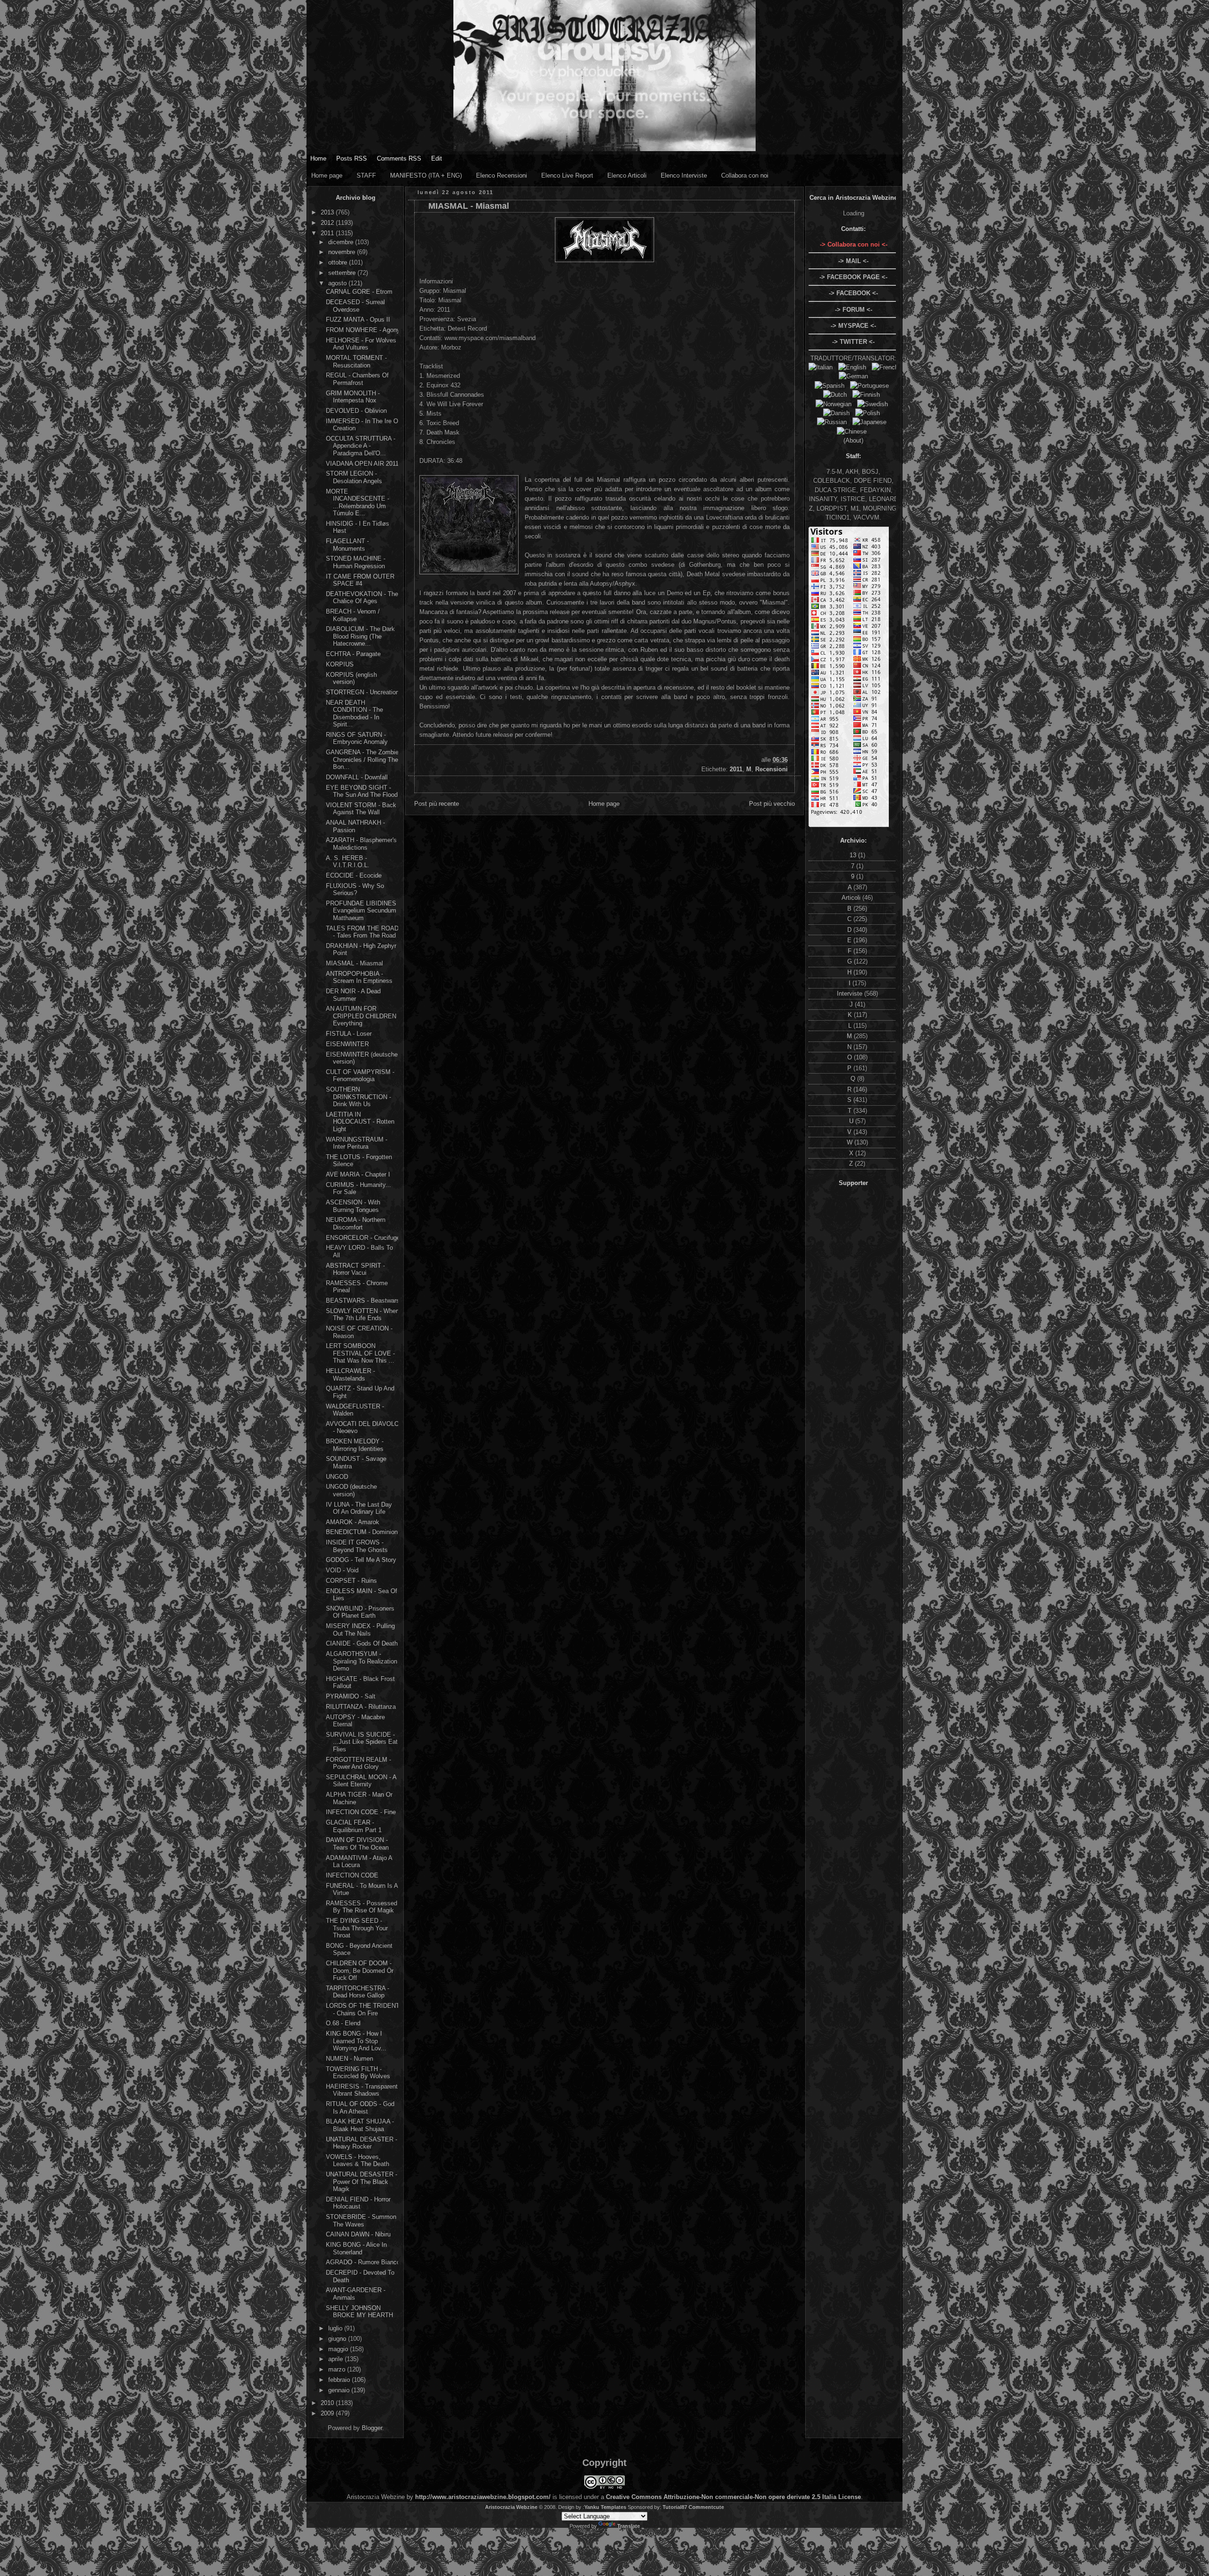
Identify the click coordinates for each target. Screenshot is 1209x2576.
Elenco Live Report (567, 175)
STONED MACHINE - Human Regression (356, 562)
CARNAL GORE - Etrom (359, 292)
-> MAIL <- (853, 261)
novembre (343, 252)
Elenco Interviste (684, 175)
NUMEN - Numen (349, 2059)
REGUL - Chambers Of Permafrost (357, 379)
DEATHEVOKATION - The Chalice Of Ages (362, 598)
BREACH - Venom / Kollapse (353, 615)
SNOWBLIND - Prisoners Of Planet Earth (360, 1612)
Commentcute (706, 2507)
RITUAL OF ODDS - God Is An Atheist (360, 2108)
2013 (328, 212)
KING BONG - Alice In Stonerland (356, 2248)
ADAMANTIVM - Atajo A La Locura (359, 1862)
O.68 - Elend (343, 2023)
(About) (853, 440)
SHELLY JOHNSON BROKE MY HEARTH (359, 2312)
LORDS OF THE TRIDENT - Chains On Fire (363, 2009)
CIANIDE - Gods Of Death (362, 1643)
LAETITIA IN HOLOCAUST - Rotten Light (360, 1122)
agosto (338, 283)
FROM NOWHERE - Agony (363, 330)
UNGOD (337, 1477)
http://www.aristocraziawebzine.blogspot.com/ (483, 2497)
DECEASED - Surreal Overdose (355, 306)
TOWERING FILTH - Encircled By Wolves (358, 2073)
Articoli (852, 898)
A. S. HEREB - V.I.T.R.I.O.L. (348, 862)
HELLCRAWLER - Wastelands (350, 1375)
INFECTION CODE (352, 1875)
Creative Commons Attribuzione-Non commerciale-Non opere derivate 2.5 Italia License (733, 2497)
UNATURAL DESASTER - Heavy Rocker (362, 2143)
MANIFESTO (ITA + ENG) (426, 175)
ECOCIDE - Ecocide (354, 875)
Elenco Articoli (627, 175)
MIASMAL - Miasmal (354, 963)
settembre (343, 273)
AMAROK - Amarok (353, 1522)
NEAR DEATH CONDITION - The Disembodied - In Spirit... (354, 714)
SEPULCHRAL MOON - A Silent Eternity (361, 1781)
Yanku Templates (605, 2507)
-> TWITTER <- (853, 342)
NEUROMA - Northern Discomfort (356, 1224)
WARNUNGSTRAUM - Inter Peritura (357, 1143)
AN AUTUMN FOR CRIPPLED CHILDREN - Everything (363, 1016)
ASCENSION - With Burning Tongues (353, 1206)
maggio (339, 2349)
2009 (328, 2413)
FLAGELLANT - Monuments (347, 545)
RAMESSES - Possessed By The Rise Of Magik (362, 1907)
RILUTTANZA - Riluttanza (361, 1707)
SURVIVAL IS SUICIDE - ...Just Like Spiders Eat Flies (362, 1742)
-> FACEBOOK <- (853, 293)
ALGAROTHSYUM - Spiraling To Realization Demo (362, 1661)
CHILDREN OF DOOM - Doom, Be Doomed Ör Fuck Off (360, 1970)
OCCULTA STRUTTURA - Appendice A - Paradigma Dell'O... (361, 446)
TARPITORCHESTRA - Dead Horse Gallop (358, 1992)
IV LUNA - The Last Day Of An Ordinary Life (359, 1508)
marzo (338, 2369)
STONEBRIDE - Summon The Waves (361, 2221)
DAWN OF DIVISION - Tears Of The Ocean (357, 1844)
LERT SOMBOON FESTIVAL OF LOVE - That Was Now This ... (360, 1353)
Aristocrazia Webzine (511, 2507)
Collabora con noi (745, 175)
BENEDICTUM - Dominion (362, 1532)
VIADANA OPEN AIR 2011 (362, 464)
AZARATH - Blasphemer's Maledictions (361, 844)
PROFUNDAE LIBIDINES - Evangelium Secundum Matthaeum (363, 911)
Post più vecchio (772, 804)
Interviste (851, 994)
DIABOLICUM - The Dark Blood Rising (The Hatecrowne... (360, 636)
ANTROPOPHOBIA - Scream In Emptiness (359, 977)
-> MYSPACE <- (853, 326)
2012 (328, 223)
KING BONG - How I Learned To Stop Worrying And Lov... (356, 2041)
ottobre (339, 262)
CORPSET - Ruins (351, 1581)
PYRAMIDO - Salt (351, 1696)
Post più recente (437, 804)
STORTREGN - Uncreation (362, 692)
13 (854, 855)
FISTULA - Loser (349, 1034)
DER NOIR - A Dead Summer (353, 995)
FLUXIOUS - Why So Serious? (355, 890)
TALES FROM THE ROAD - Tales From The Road (362, 932)
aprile (336, 2359)
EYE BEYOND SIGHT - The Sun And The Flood (362, 791)
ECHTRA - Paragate (353, 654)
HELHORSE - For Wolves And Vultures (361, 344)
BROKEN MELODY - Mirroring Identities (355, 1445)
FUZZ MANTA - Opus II (358, 320)
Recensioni (771, 769)
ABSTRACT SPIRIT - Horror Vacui (355, 1269)
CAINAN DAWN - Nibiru (358, 2234)
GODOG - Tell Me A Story (361, 1560)
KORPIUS (340, 664)
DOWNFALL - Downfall (357, 777)
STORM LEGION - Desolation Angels (354, 477)
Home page (327, 175)
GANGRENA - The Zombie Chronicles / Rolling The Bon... (362, 759)
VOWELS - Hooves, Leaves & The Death (358, 2161)
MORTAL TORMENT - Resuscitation (356, 362)
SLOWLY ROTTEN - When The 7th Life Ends (362, 1315)
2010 (328, 2403)
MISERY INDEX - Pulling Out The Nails (360, 1630)
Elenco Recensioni (502, 175)
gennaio (340, 2390)
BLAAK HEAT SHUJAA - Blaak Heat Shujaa (360, 2125)
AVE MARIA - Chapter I (358, 1174)
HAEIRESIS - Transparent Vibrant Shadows (362, 2090)
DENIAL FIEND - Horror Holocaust (358, 2203)
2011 (328, 233)
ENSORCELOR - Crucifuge (363, 1238)
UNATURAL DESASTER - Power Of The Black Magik (362, 2182)
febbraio (340, 2380)
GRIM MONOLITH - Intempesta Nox (353, 397)
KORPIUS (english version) (351, 678)
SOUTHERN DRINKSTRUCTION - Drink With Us (358, 1097)
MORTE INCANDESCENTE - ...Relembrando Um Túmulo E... (358, 503)
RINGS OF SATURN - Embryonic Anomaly (357, 738)
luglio (336, 2328)
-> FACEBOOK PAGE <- (853, 277)
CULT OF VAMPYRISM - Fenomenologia (360, 1076)
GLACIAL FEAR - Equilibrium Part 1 (354, 1826)
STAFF (366, 175)
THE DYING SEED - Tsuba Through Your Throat (357, 1928)
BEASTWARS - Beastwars (363, 1301)
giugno (338, 2339)
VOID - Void (342, 1570)
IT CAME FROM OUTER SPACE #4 (360, 580)
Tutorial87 (675, 2507)
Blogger (372, 2428)
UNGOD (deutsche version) (351, 1490)
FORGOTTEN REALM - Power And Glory (358, 1763)
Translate (629, 2526)
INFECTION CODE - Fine (361, 1812)
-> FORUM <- (854, 310)
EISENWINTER (347, 1044)
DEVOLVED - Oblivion (356, 411)
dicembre (342, 242)
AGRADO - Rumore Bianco (363, 2262)
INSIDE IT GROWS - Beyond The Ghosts (357, 1546)
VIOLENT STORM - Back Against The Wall (361, 809)
